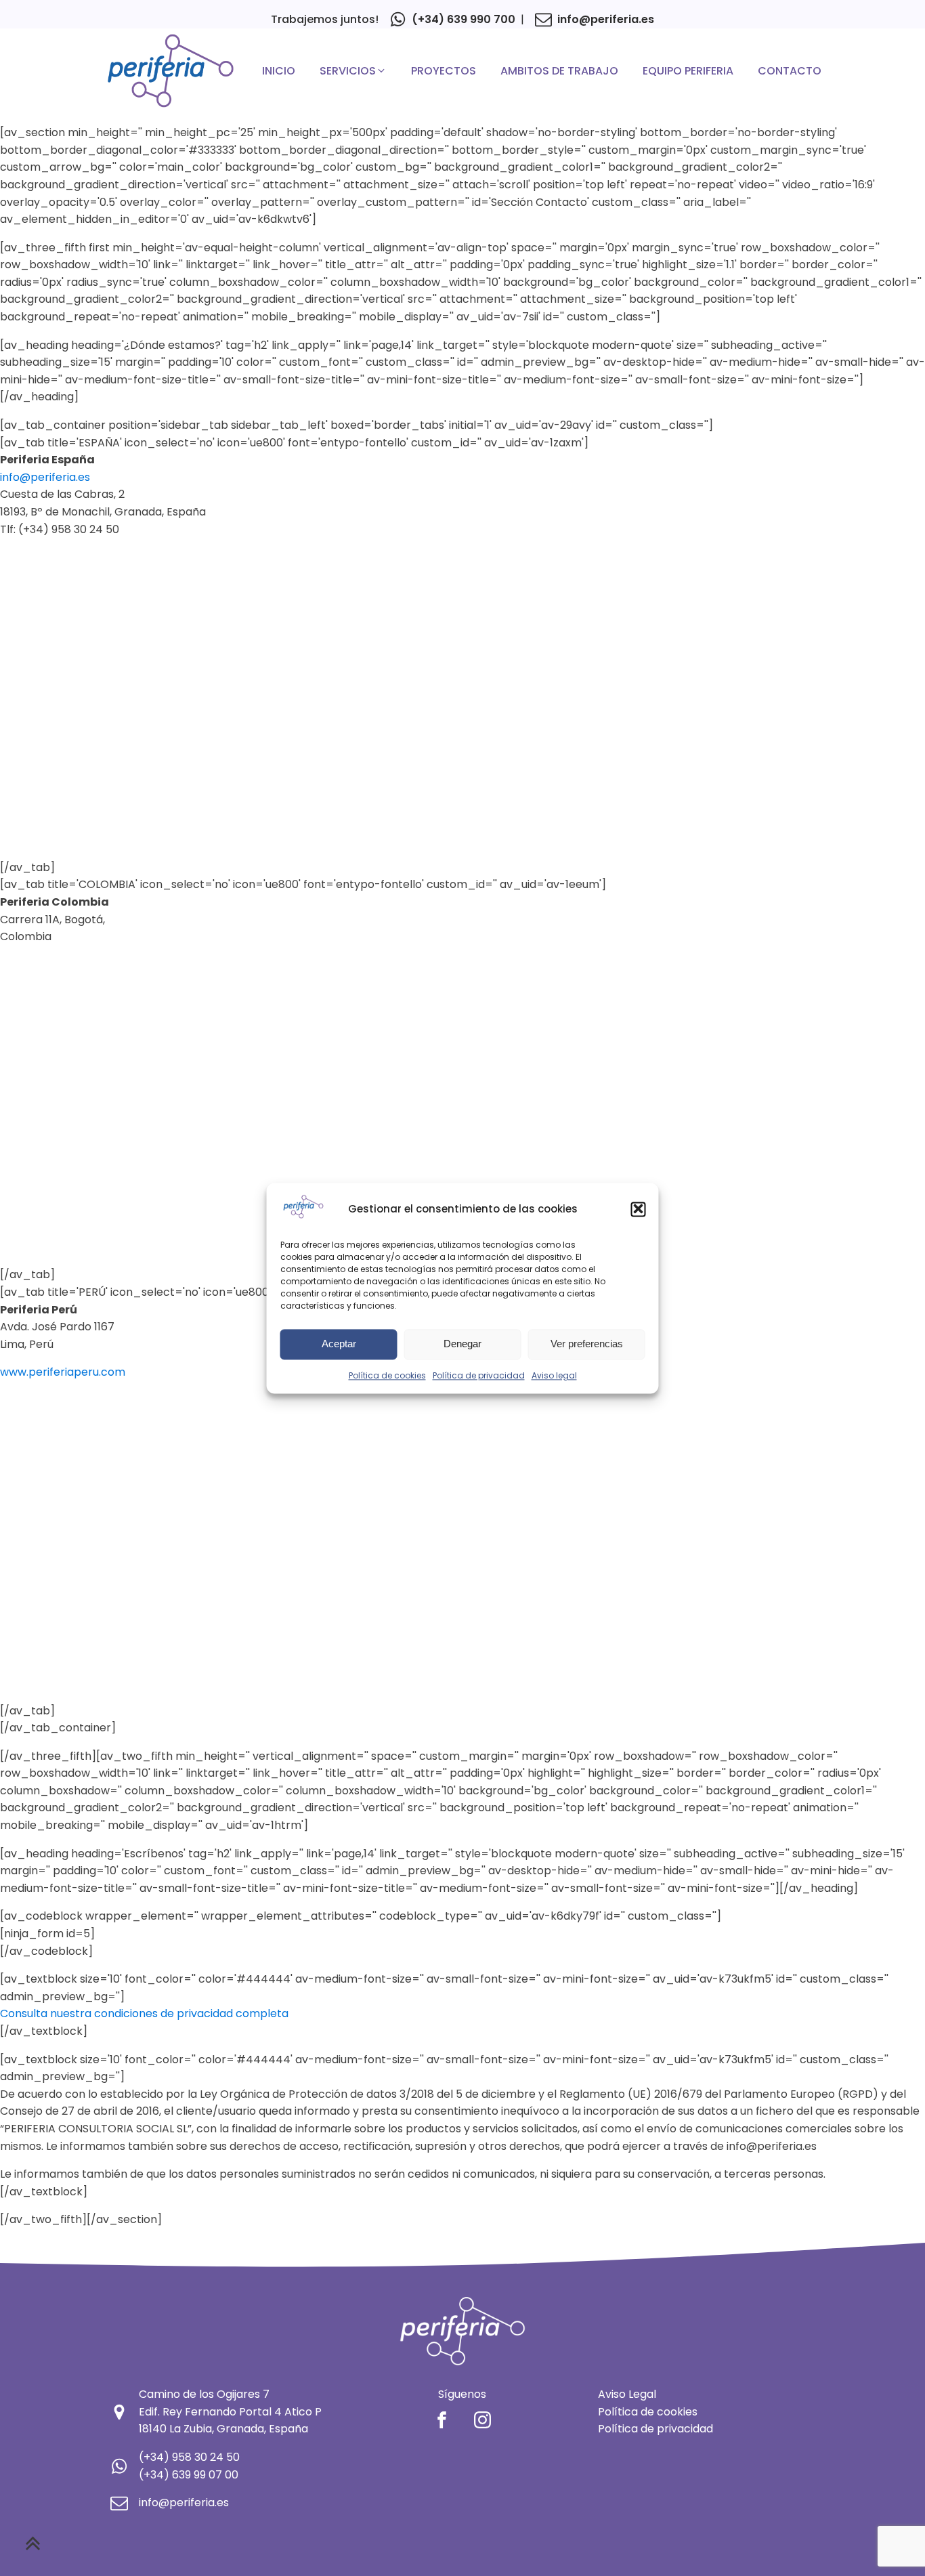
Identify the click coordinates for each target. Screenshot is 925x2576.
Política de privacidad (479, 1375)
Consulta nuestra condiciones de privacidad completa (144, 2013)
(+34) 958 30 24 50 (189, 2457)
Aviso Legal (627, 2394)
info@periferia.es (606, 19)
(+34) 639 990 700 (464, 19)
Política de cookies (387, 1375)
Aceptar (339, 1344)
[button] (639, 1209)
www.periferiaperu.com (63, 1372)
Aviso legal (554, 1375)
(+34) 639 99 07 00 (189, 2475)
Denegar (462, 1344)
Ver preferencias (587, 1344)
